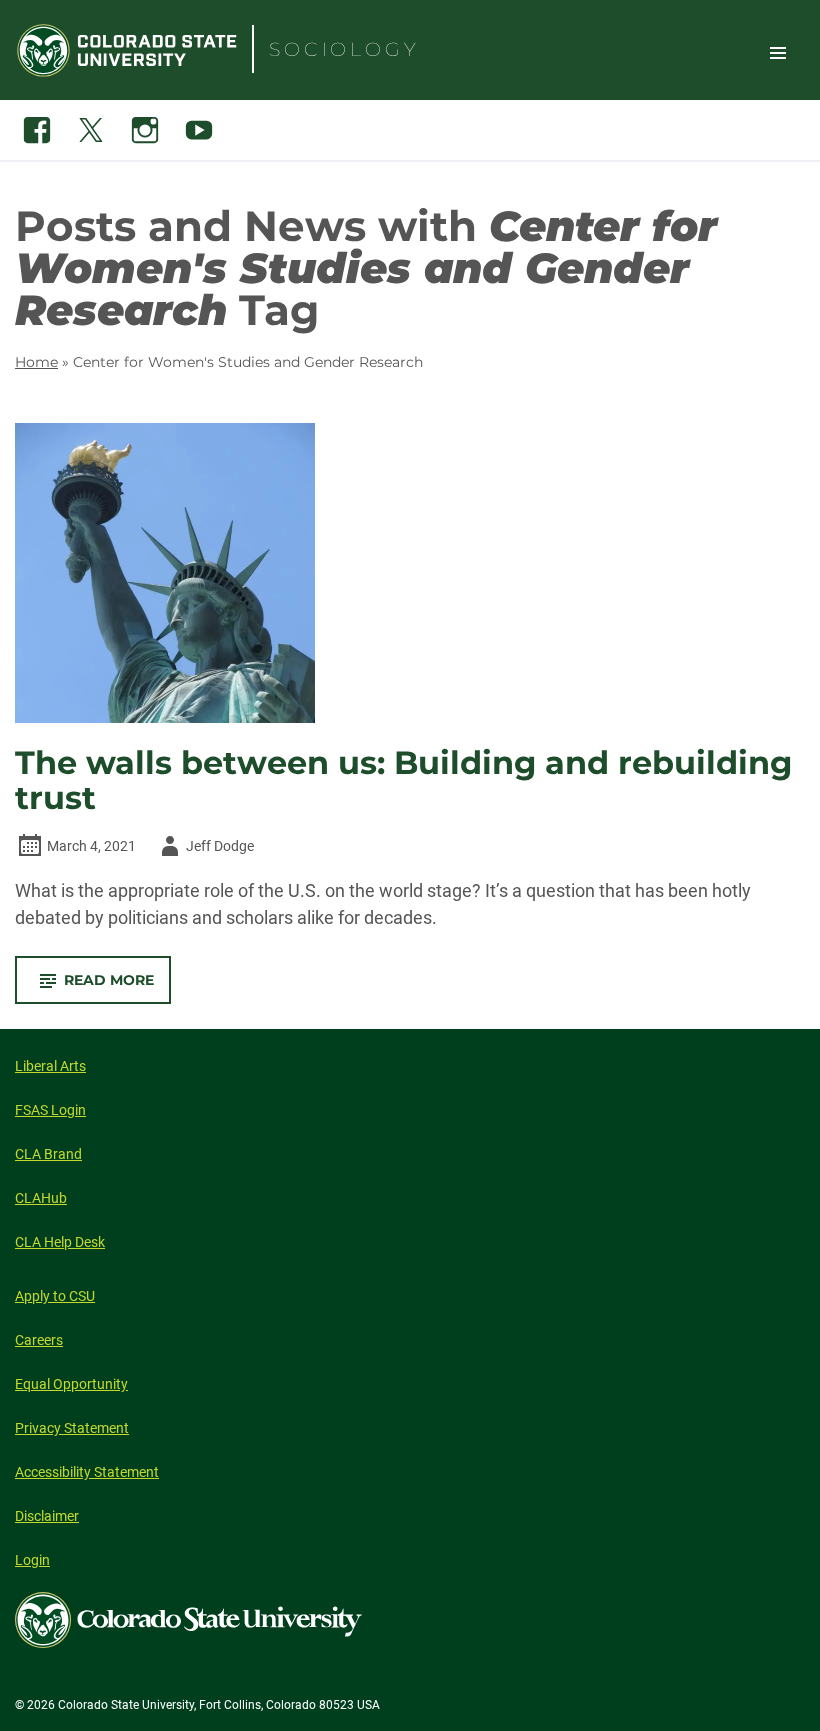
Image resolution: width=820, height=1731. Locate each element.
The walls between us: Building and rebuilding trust (403, 780)
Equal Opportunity (71, 1384)
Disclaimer (47, 1516)
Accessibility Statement (87, 1472)
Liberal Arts (50, 1066)
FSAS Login (50, 1110)
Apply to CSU (55, 1296)
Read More (117, 987)
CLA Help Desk (60, 1242)
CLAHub (41, 1198)
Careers (39, 1340)
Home (36, 362)
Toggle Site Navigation (778, 52)
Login (32, 1560)
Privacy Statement (72, 1428)
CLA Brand (48, 1154)
